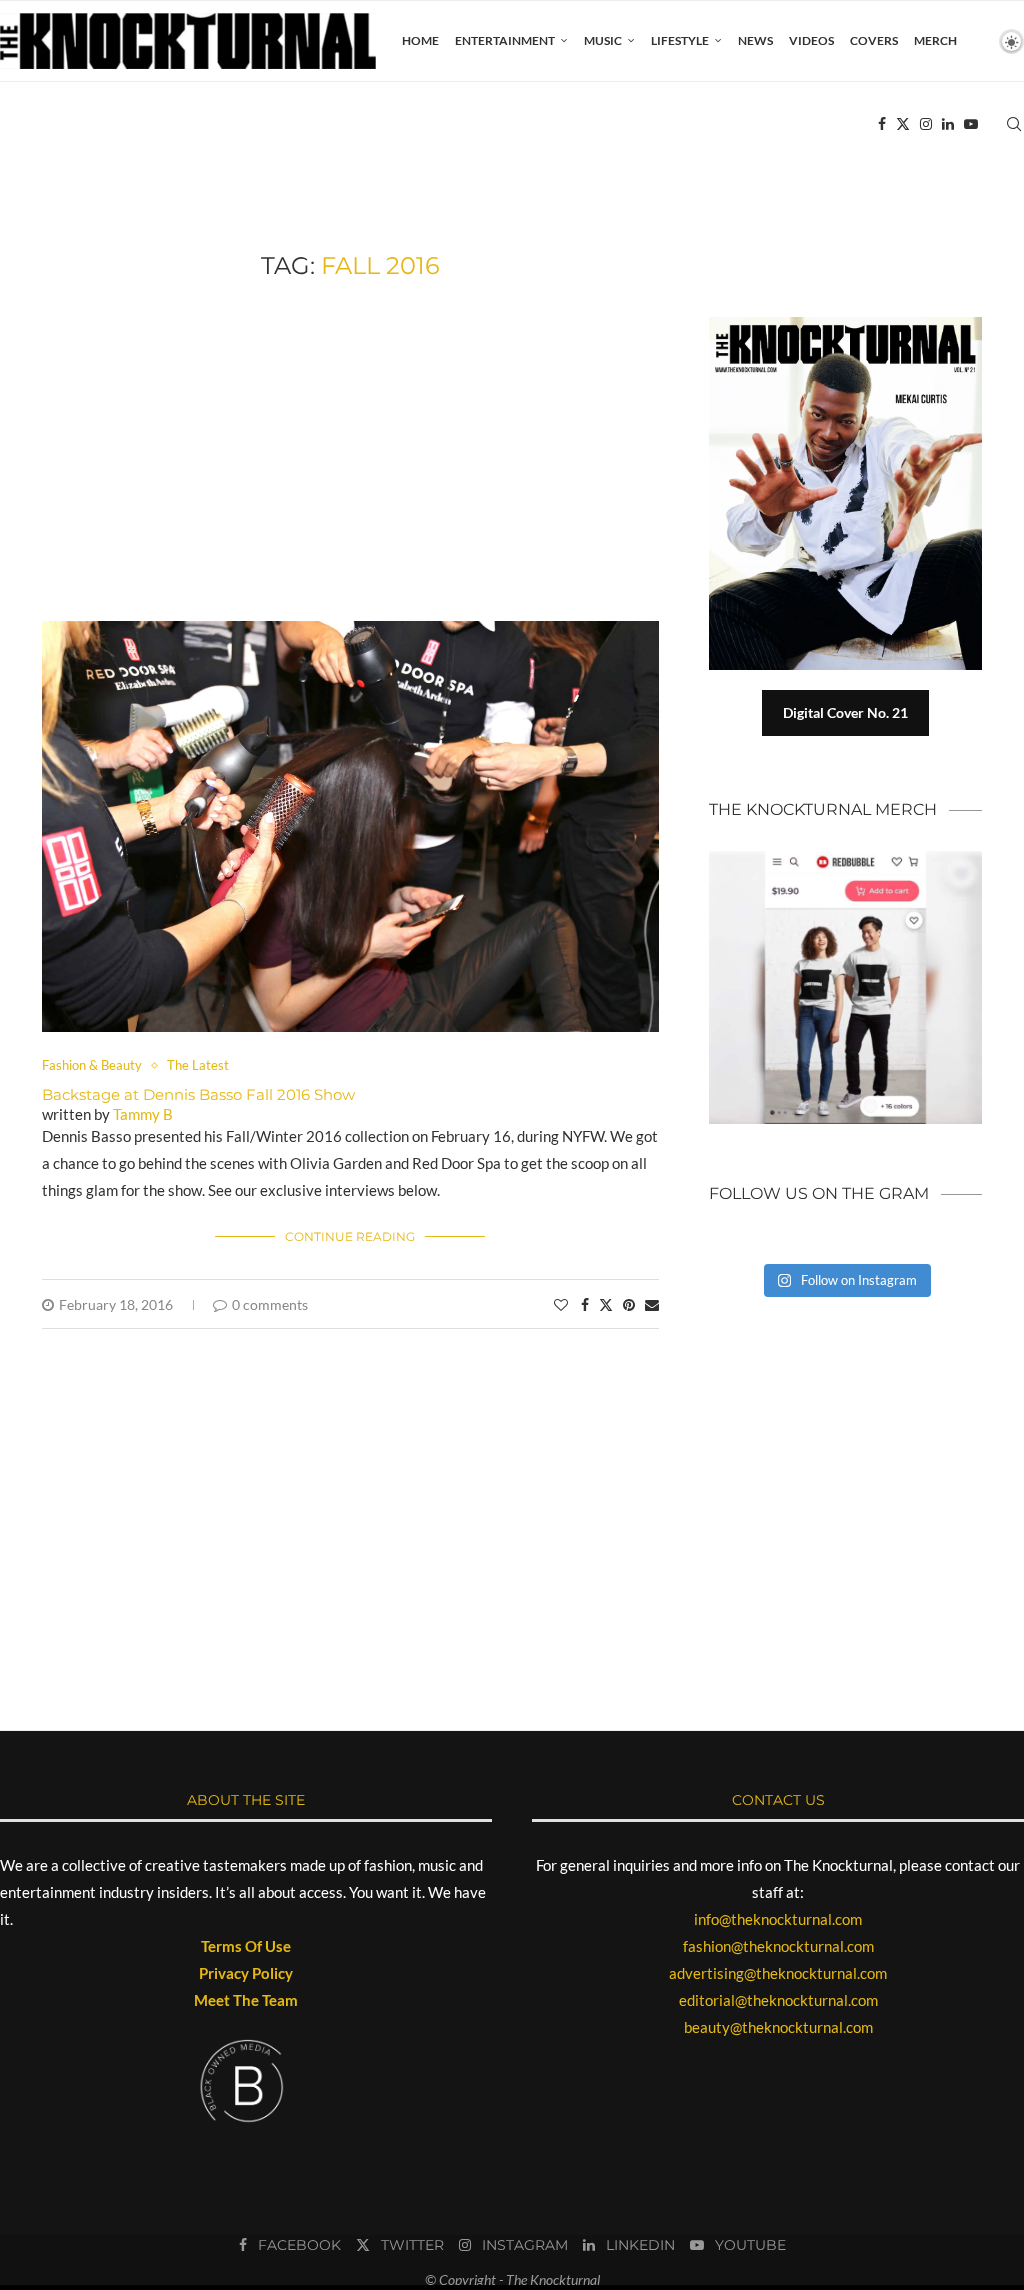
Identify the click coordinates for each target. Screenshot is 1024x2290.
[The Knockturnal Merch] (845, 860)
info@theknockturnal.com (778, 1919)
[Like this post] (561, 1304)
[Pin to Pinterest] (629, 1304)
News (755, 40)
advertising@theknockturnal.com (778, 1973)
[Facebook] (882, 124)
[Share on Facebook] (585, 1304)
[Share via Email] (652, 1304)
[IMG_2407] (350, 630)
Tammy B (143, 1114)
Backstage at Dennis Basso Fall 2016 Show (198, 1094)
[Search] (1014, 124)
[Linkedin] (948, 124)
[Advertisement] (350, 451)
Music (603, 40)
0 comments (270, 1304)
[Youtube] (971, 124)
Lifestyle (680, 40)
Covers (874, 40)
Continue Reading (350, 1236)
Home (420, 40)
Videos (811, 40)
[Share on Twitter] (606, 1304)
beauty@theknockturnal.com (778, 2027)
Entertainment (505, 40)
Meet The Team (246, 2000)
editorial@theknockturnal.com (778, 2000)
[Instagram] (926, 124)
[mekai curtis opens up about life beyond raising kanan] (855, 325)
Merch (935, 40)
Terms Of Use (246, 1946)
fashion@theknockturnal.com (778, 1946)
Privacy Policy (246, 1973)
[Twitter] (903, 124)
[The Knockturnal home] (845, 1387)
